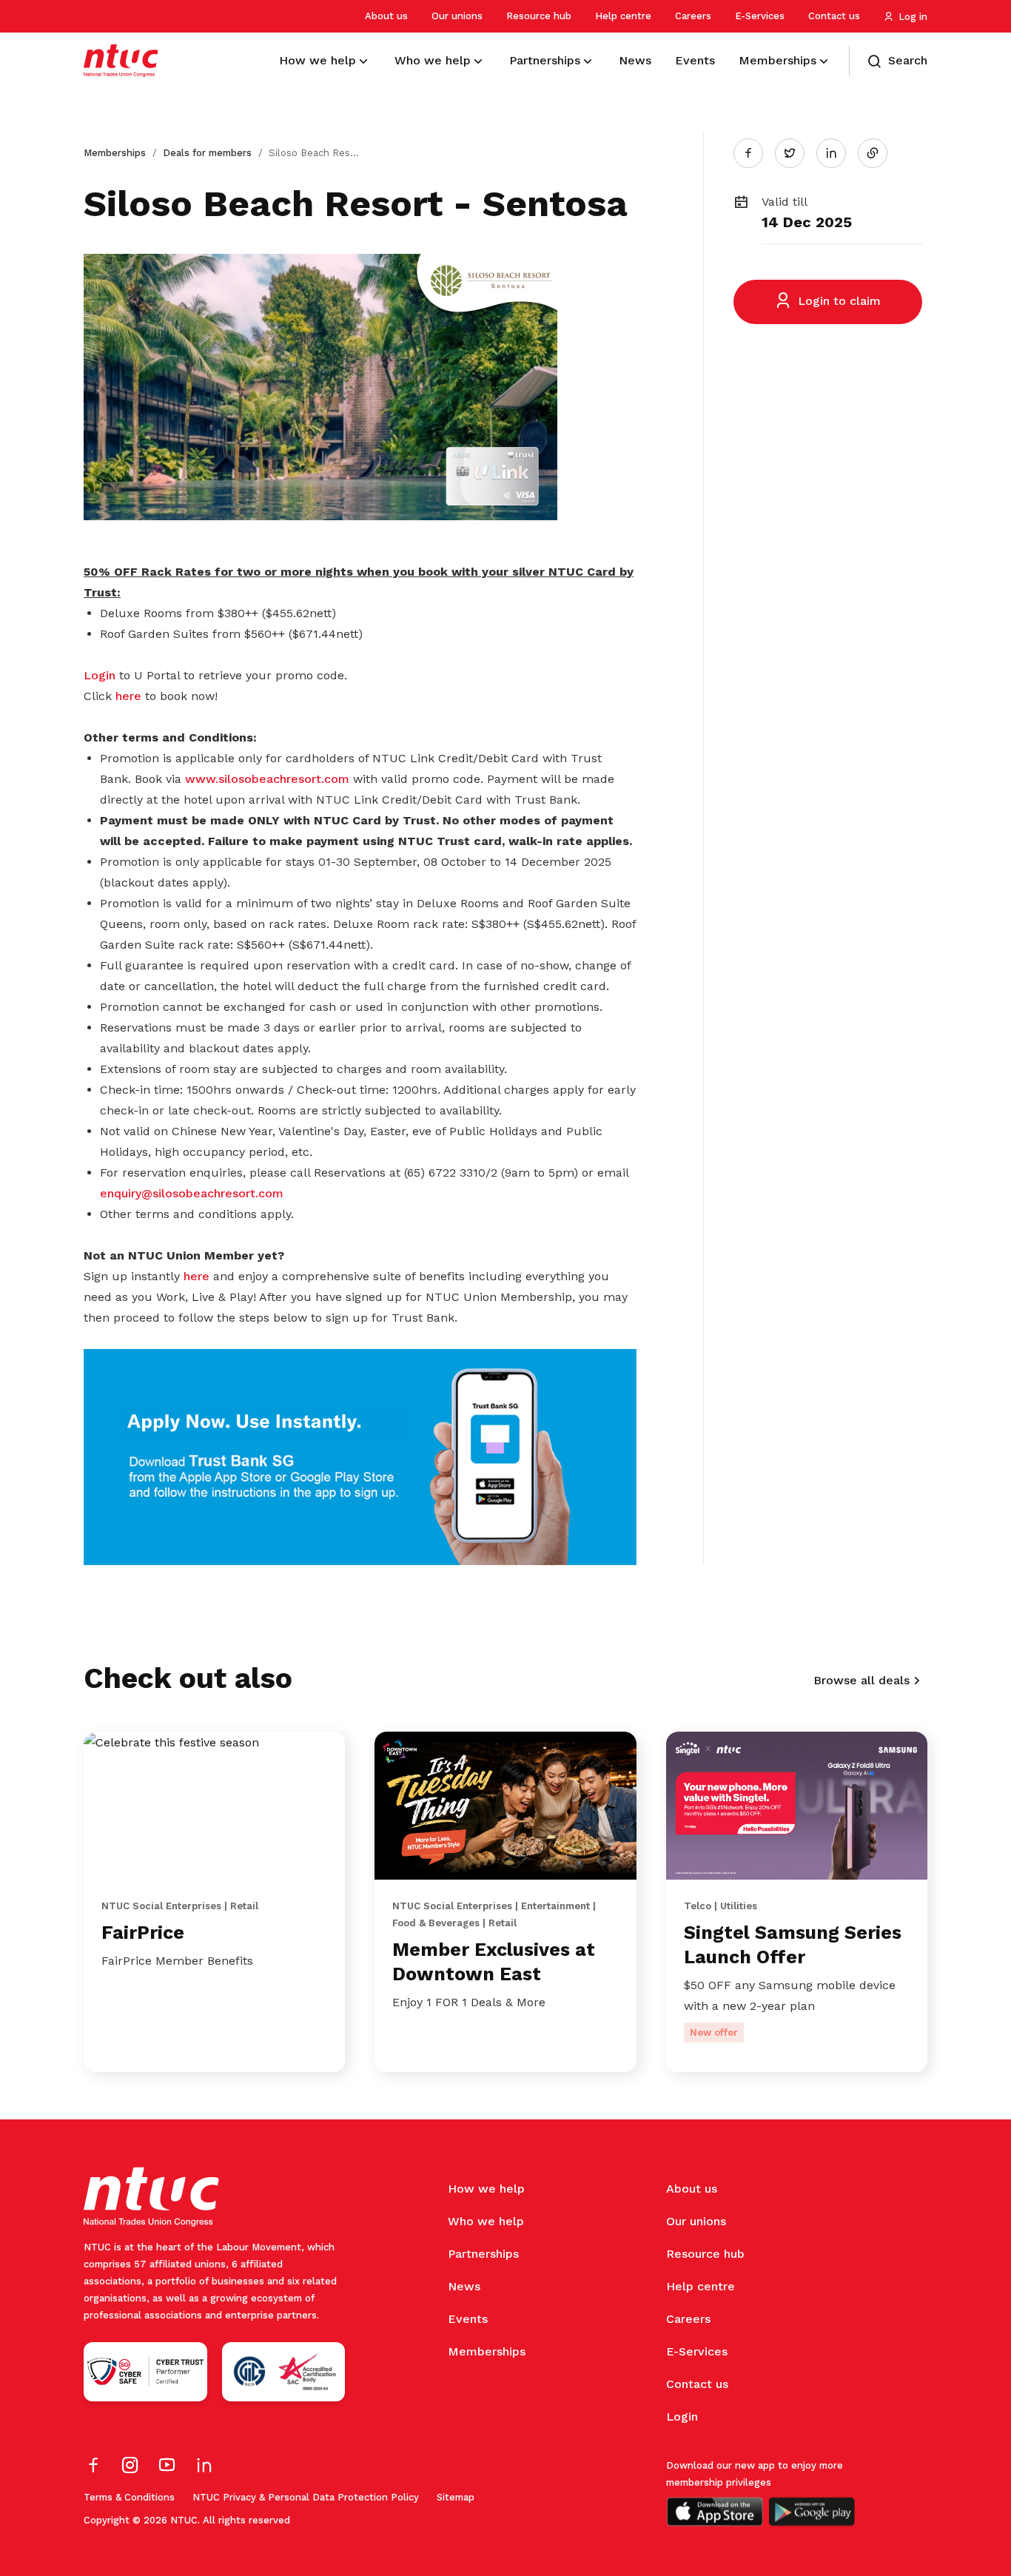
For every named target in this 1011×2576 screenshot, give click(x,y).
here (128, 696)
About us (386, 16)
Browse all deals (861, 1680)
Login (101, 675)
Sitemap (456, 2497)
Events (468, 2319)
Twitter (797, 152)
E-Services (760, 16)
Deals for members (207, 153)
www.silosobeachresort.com (267, 779)
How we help (486, 2189)
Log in (913, 17)
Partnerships (483, 2254)
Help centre (623, 16)
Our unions (457, 16)
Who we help (486, 2221)
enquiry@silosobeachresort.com (192, 1193)
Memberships (115, 153)
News (464, 2286)
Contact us (834, 16)
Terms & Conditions (129, 2497)
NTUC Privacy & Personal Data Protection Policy (306, 2497)
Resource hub (539, 16)
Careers (693, 16)
